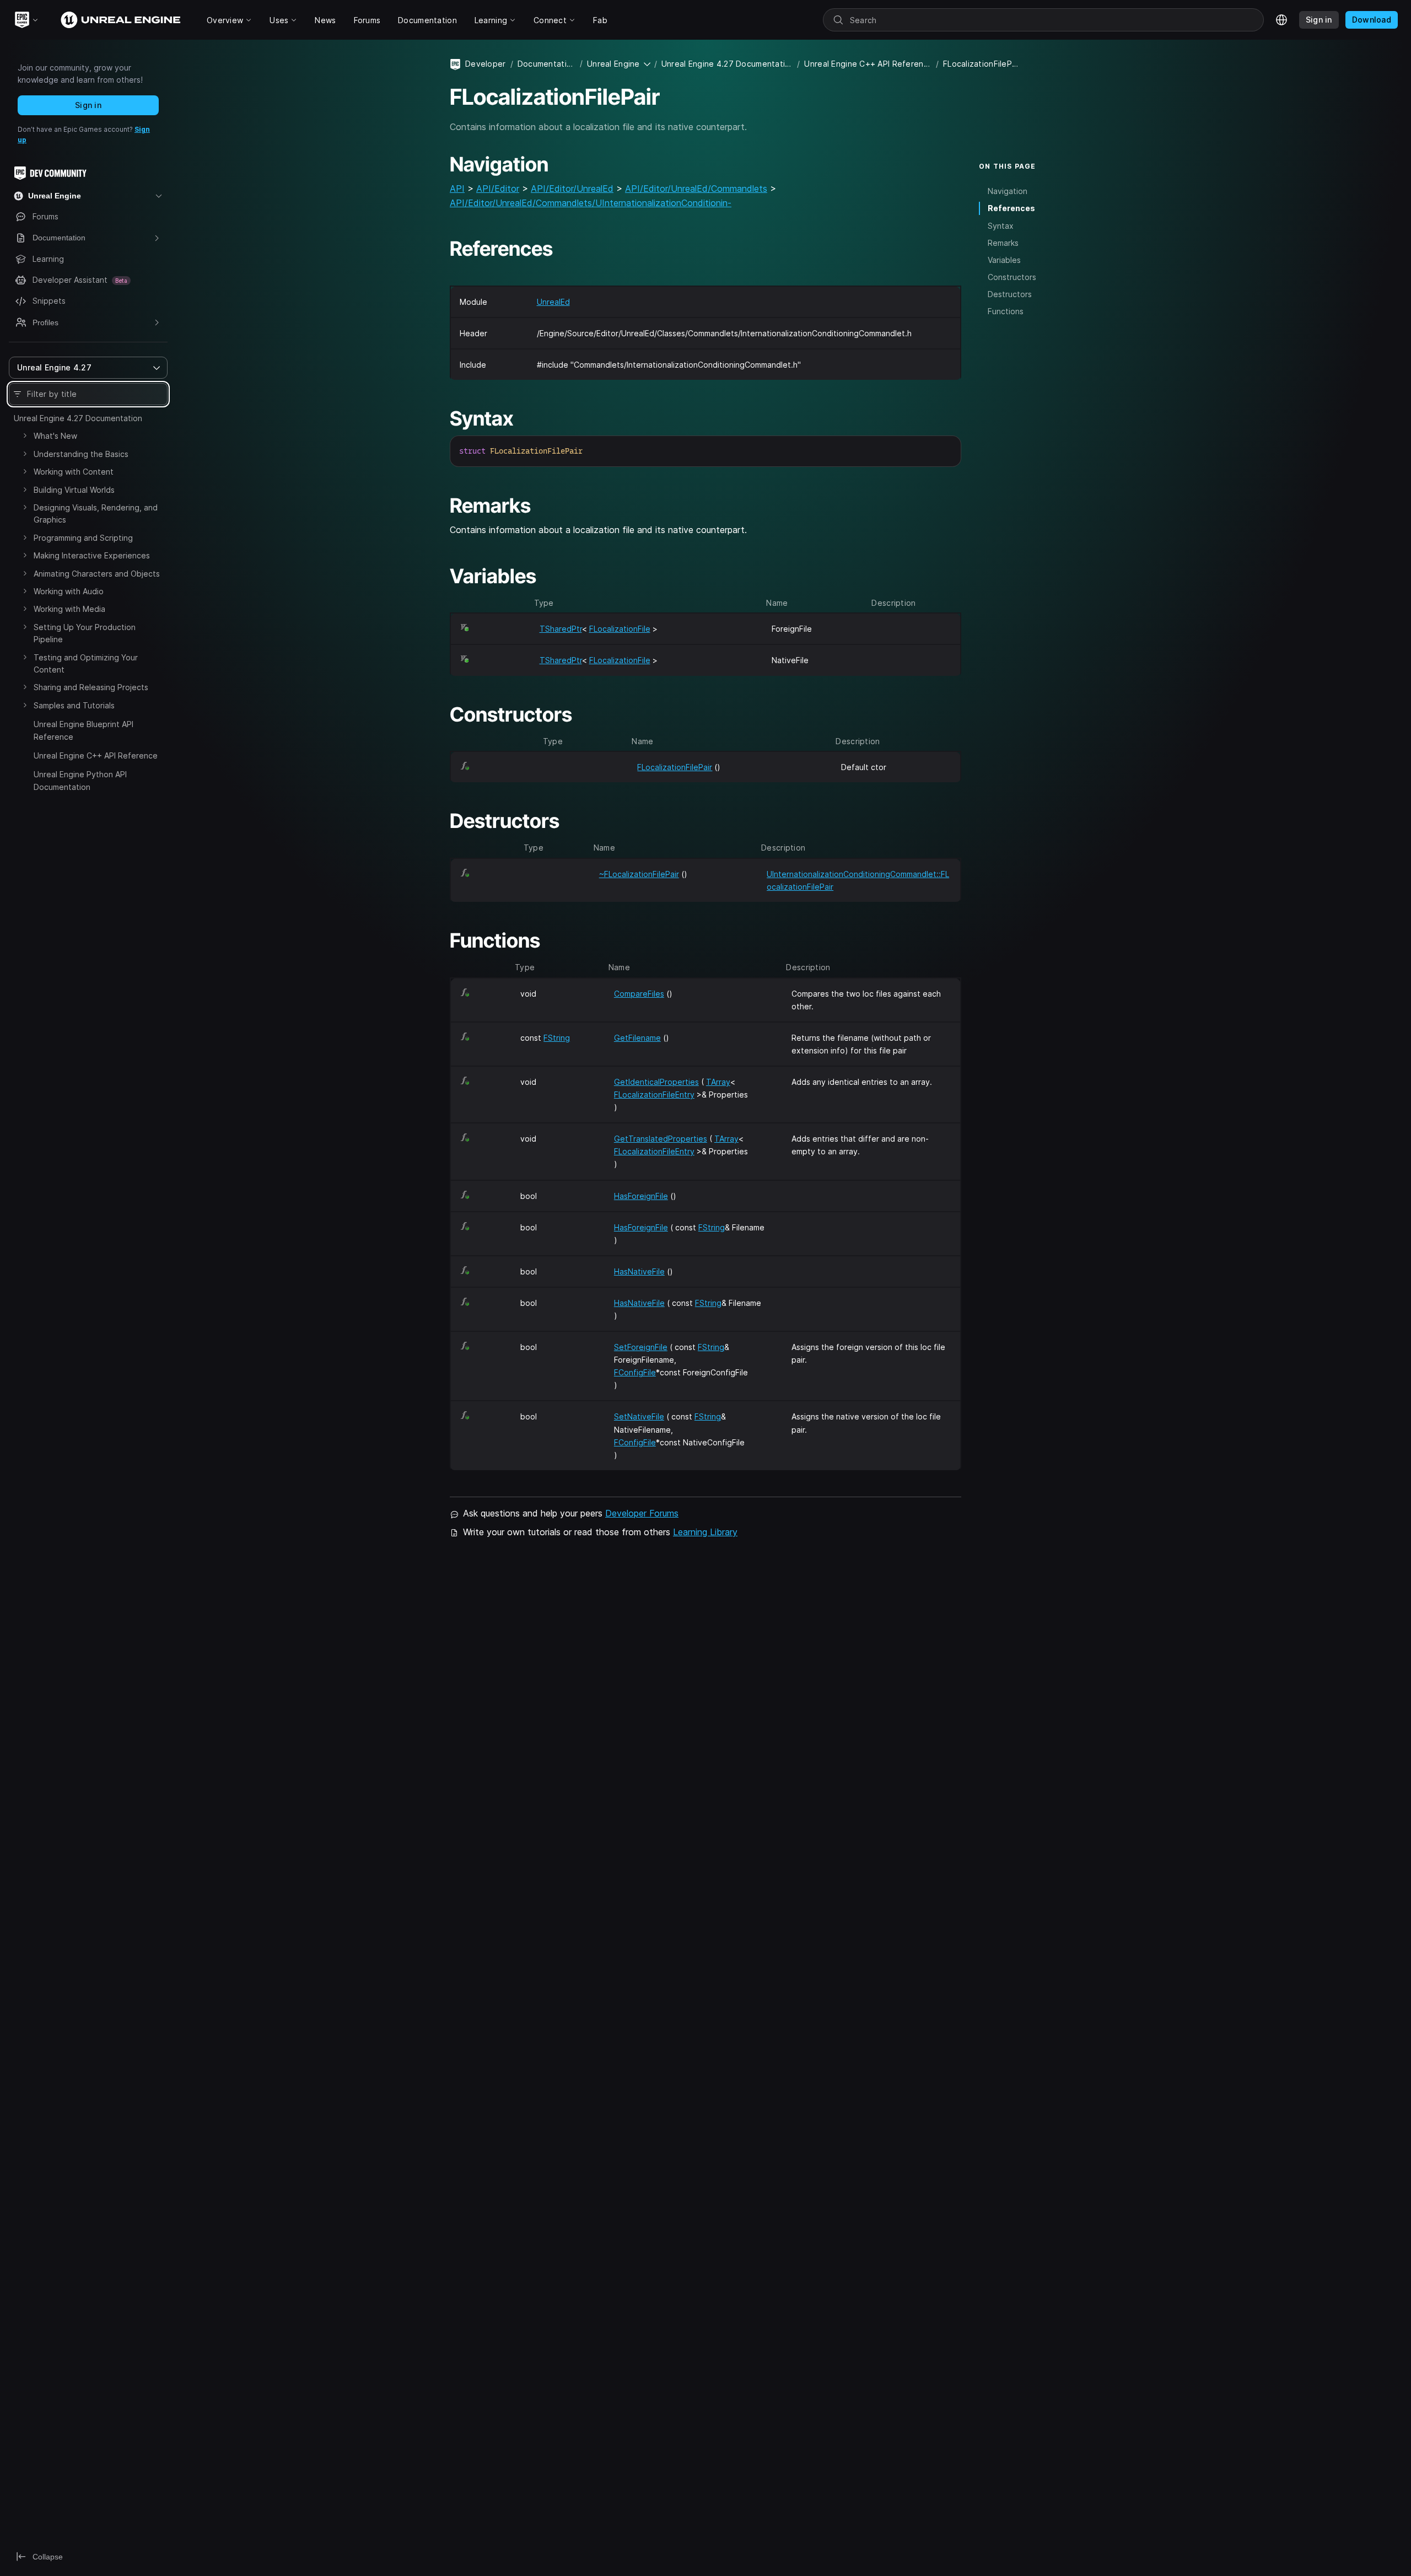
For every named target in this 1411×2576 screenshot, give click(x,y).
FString (557, 1038)
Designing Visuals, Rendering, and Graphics (96, 513)
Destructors (1010, 294)
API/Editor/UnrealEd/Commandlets (696, 189)
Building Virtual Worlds (74, 490)
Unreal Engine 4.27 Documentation (78, 418)
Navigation (1008, 191)
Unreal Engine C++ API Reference (96, 755)
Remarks (1003, 243)
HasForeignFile (641, 1196)
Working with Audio (69, 591)
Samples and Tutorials (74, 705)
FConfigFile (635, 1372)
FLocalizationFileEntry (654, 1095)
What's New (55, 436)
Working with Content (74, 472)
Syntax (1001, 226)
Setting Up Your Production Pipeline (85, 633)
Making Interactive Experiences (92, 555)
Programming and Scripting (83, 538)
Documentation (546, 64)
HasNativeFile (639, 1271)
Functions (1006, 311)
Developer (486, 64)
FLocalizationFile (620, 629)
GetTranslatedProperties (661, 1139)
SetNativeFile (639, 1416)
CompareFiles (639, 994)
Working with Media (69, 609)
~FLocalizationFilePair (639, 874)
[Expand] (25, 435)
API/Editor (498, 189)
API (457, 189)
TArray (718, 1082)
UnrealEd (553, 302)
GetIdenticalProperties (656, 1082)
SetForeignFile (641, 1347)
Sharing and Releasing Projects (91, 687)
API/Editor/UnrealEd (572, 189)
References (1011, 208)
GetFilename (637, 1038)
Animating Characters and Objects (97, 574)
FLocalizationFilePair (675, 767)
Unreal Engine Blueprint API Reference (84, 730)
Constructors (1012, 277)
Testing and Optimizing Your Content (86, 663)
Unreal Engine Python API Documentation (80, 780)
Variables (1004, 260)
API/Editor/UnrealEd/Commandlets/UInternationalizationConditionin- (591, 203)
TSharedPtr (561, 629)
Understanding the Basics (81, 454)
